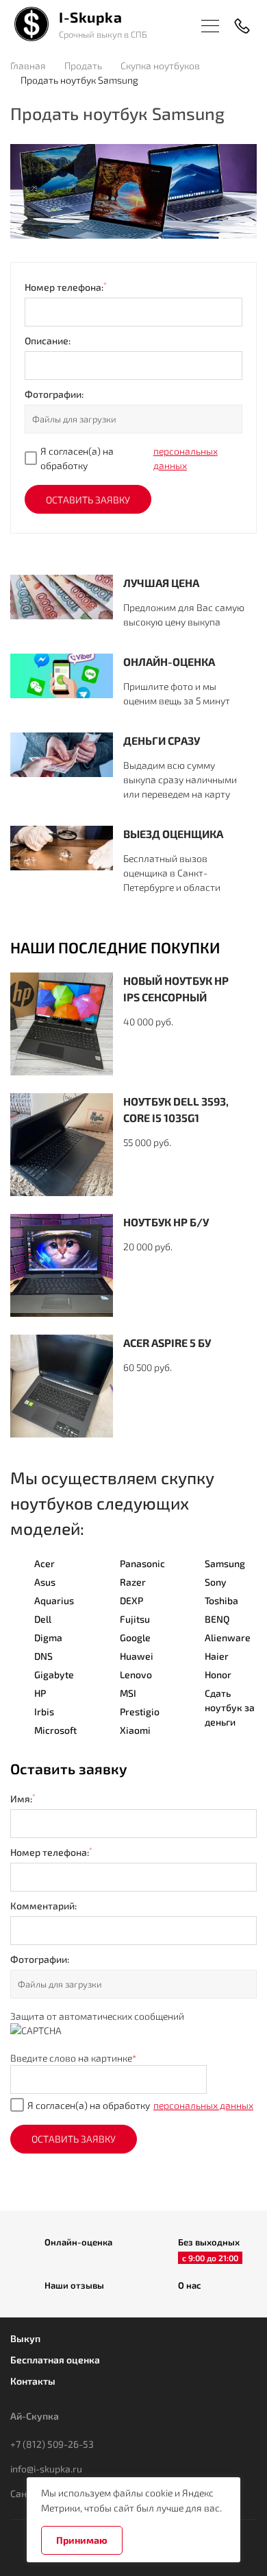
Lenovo (136, 1674)
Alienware (228, 1637)
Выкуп (25, 2338)
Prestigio (140, 1712)
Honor (218, 1674)
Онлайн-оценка (78, 2242)
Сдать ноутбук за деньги (230, 1707)
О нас (190, 2285)
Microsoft (55, 1730)
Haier (217, 1656)
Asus (45, 1582)
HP (40, 1693)
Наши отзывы (74, 2285)
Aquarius (54, 1600)
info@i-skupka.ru (46, 2469)
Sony (216, 1582)
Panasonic (142, 1563)
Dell (43, 1619)
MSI (128, 1693)
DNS (43, 1656)
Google (135, 1637)
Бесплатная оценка (55, 2360)
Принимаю (82, 2540)
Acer (44, 1563)
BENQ (217, 1619)
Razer (133, 1582)
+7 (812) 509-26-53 (52, 2444)
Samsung (225, 1563)
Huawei (137, 1656)
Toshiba (221, 1600)
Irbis (44, 1712)
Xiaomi (135, 1730)
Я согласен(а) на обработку (129, 458)
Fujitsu (135, 1619)
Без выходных (209, 2243)
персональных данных (186, 458)
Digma (48, 1637)
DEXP (131, 1600)
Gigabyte (54, 1674)
